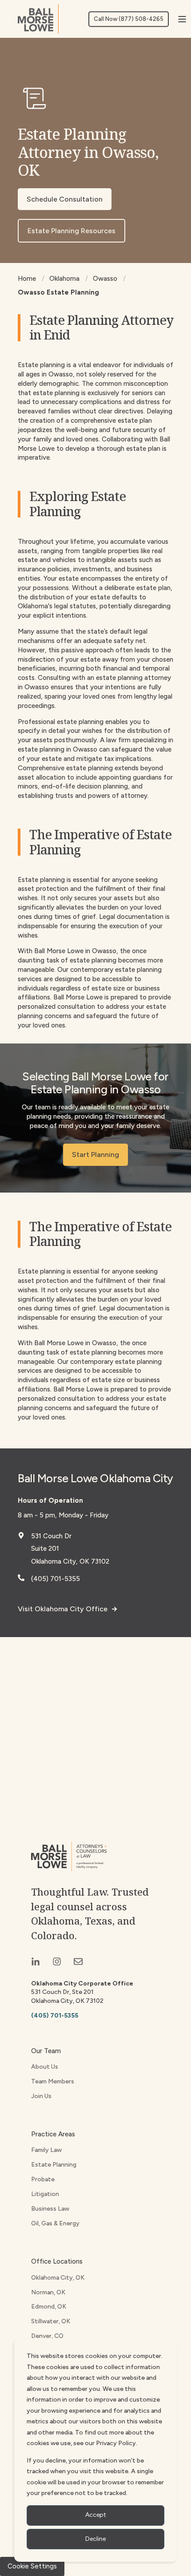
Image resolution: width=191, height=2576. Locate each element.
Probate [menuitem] (43, 2179)
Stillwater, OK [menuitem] (51, 2321)
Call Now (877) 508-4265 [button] (129, 19)
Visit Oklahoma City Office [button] (63, 1609)
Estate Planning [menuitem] (54, 2165)
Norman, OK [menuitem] (48, 2292)
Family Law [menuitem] (46, 2150)
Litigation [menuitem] (45, 2194)
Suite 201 (45, 1549)
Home (27, 279)
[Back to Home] (38, 19)
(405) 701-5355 (56, 1579)
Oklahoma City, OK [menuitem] (58, 2278)
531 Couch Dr (51, 1536)
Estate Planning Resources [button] (72, 231)
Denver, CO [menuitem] (47, 2336)
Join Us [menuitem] (41, 2096)
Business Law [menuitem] (50, 2209)
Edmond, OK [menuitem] (49, 2307)
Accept (96, 2515)
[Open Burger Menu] (182, 19)
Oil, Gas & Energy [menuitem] (55, 2223)
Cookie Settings (32, 2566)
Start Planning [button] (95, 1155)
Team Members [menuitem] (53, 2081)
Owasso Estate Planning (58, 292)
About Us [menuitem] (45, 2067)
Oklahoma (64, 279)
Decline (95, 2539)
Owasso (105, 279)
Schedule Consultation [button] (65, 199)
